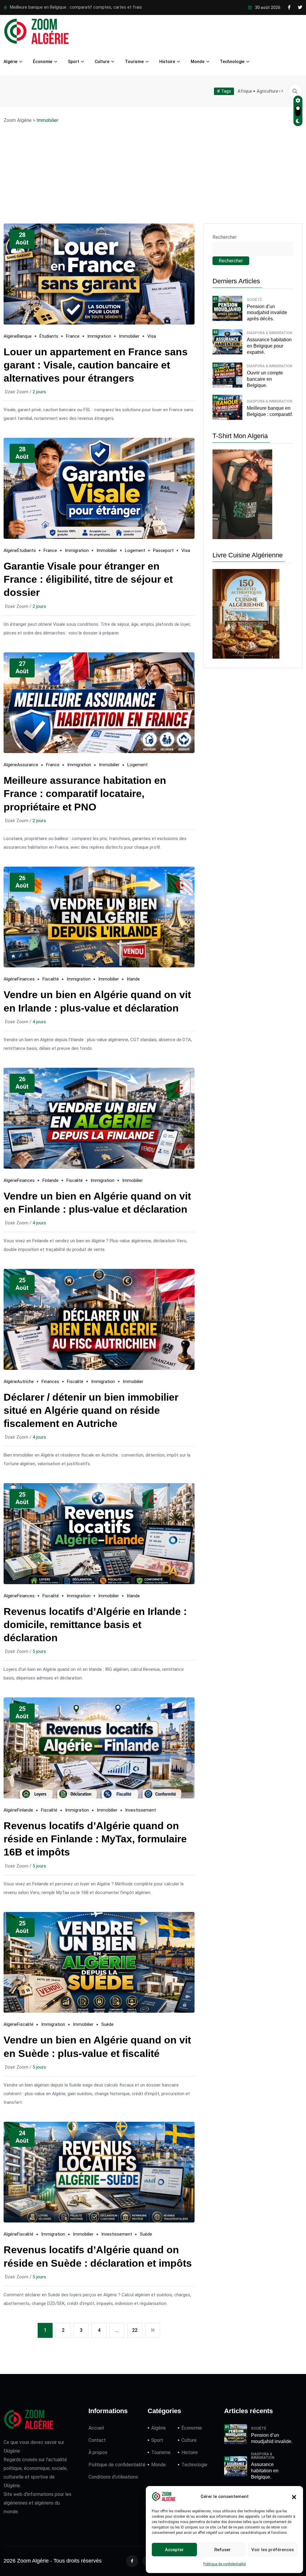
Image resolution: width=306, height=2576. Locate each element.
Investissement (141, 1810)
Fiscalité (51, 979)
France (73, 336)
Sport (74, 62)
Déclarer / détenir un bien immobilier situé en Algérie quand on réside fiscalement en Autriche (91, 1410)
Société (254, 300)
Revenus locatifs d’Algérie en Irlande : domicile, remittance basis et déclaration (95, 1624)
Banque (24, 336)
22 (135, 2330)
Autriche (25, 1382)
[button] (294, 2497)
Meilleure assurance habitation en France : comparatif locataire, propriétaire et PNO (85, 793)
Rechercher (225, 237)
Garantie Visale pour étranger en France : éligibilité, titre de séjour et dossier (88, 579)
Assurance (28, 765)
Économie (43, 62)
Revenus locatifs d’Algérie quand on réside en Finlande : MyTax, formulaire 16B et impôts (95, 1839)
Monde (198, 62)
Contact (97, 2440)
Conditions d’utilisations (113, 2477)
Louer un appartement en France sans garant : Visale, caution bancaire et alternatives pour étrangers (96, 365)
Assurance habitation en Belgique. (265, 2471)
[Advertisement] (153, 163)
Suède (107, 2024)
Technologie (232, 62)
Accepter (174, 2550)
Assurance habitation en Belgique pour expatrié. (269, 346)
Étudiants (49, 336)
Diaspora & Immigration (270, 333)
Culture (102, 62)
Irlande (133, 979)
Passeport (163, 550)
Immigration (99, 336)
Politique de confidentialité (224, 2564)
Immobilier (129, 336)
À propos (98, 2452)
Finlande (51, 1180)
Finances (26, 979)
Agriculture (267, 91)
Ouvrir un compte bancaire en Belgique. (265, 379)
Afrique (245, 91)
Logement (135, 550)
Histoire (167, 62)
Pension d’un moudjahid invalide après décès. (267, 313)
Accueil (96, 2428)
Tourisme (134, 62)
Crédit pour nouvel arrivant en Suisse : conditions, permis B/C (70, 7)
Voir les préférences (273, 2550)
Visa (152, 336)
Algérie (10, 62)
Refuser (222, 2550)
